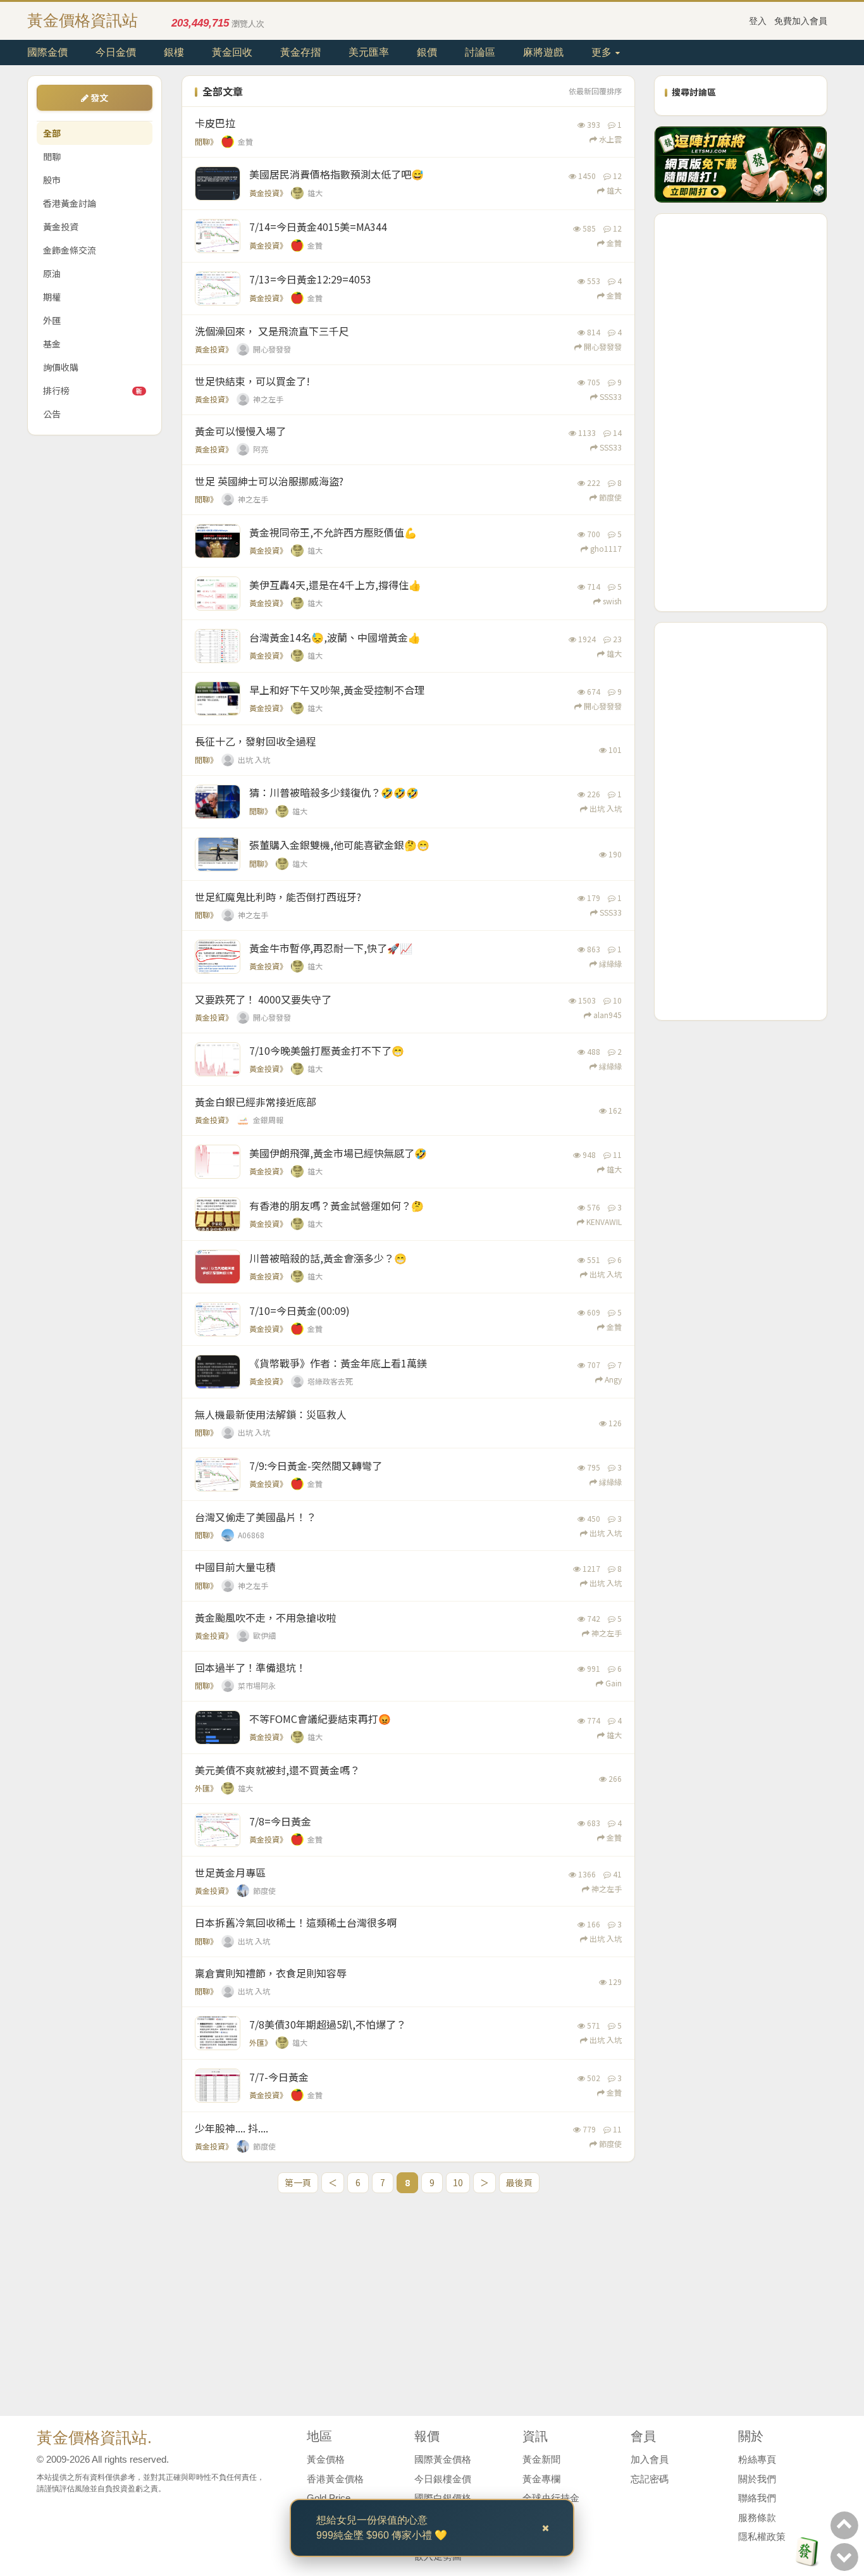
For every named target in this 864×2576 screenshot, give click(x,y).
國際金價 (47, 52)
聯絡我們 (757, 2498)
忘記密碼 (650, 2479)
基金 (52, 344)
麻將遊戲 (543, 52)
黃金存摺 (300, 52)
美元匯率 (369, 52)
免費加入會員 (801, 21)
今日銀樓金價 (443, 2479)
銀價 (427, 52)
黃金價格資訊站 (83, 20)
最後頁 (519, 2182)
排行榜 (93, 390)
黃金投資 (61, 227)
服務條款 (757, 2517)
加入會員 (650, 2459)
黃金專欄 (541, 2479)
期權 (52, 297)
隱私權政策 (762, 2536)
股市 (52, 180)
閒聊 (52, 156)
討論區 (480, 52)
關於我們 (757, 2479)
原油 (52, 273)
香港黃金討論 (70, 203)
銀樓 (174, 52)
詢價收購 (61, 367)
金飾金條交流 (70, 250)
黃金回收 (232, 52)
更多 (603, 52)
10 (458, 2182)
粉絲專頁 (757, 2459)
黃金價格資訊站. (94, 2437)
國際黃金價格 (443, 2459)
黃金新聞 (541, 2459)
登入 (758, 21)
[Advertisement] (741, 413)
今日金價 (116, 52)
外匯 (52, 320)
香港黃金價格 (335, 2479)
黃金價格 (326, 2459)
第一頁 (298, 2182)
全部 (52, 133)
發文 (98, 97)
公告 (52, 414)
